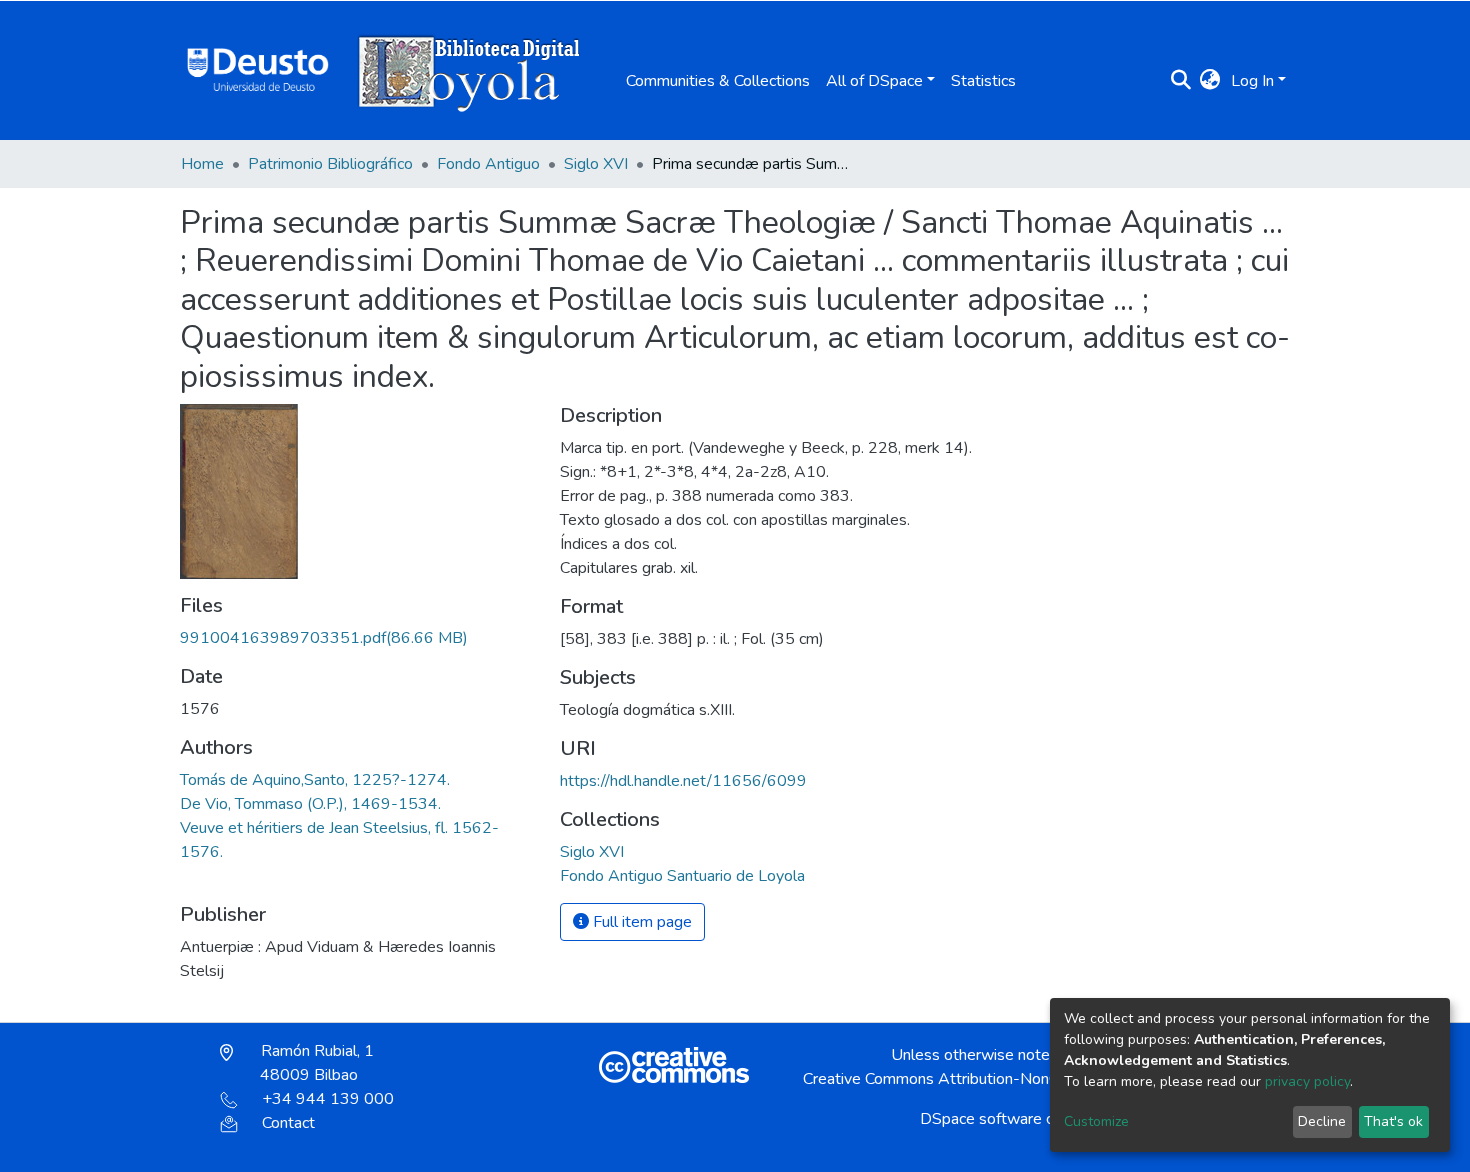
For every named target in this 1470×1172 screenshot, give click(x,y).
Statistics (983, 81)
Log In (1252, 81)
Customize (1096, 1121)
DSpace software (981, 1119)
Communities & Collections (718, 81)
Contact (288, 1123)
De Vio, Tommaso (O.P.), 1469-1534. (310, 804)
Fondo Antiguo (488, 164)
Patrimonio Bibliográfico (330, 164)
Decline (1322, 1121)
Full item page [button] (640, 922)
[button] (1210, 81)
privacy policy (1307, 1081)
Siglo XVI (596, 164)
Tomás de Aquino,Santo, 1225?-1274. (315, 780)
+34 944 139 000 (328, 1099)
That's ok (1393, 1121)
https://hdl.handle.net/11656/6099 (683, 781)
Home (202, 164)
